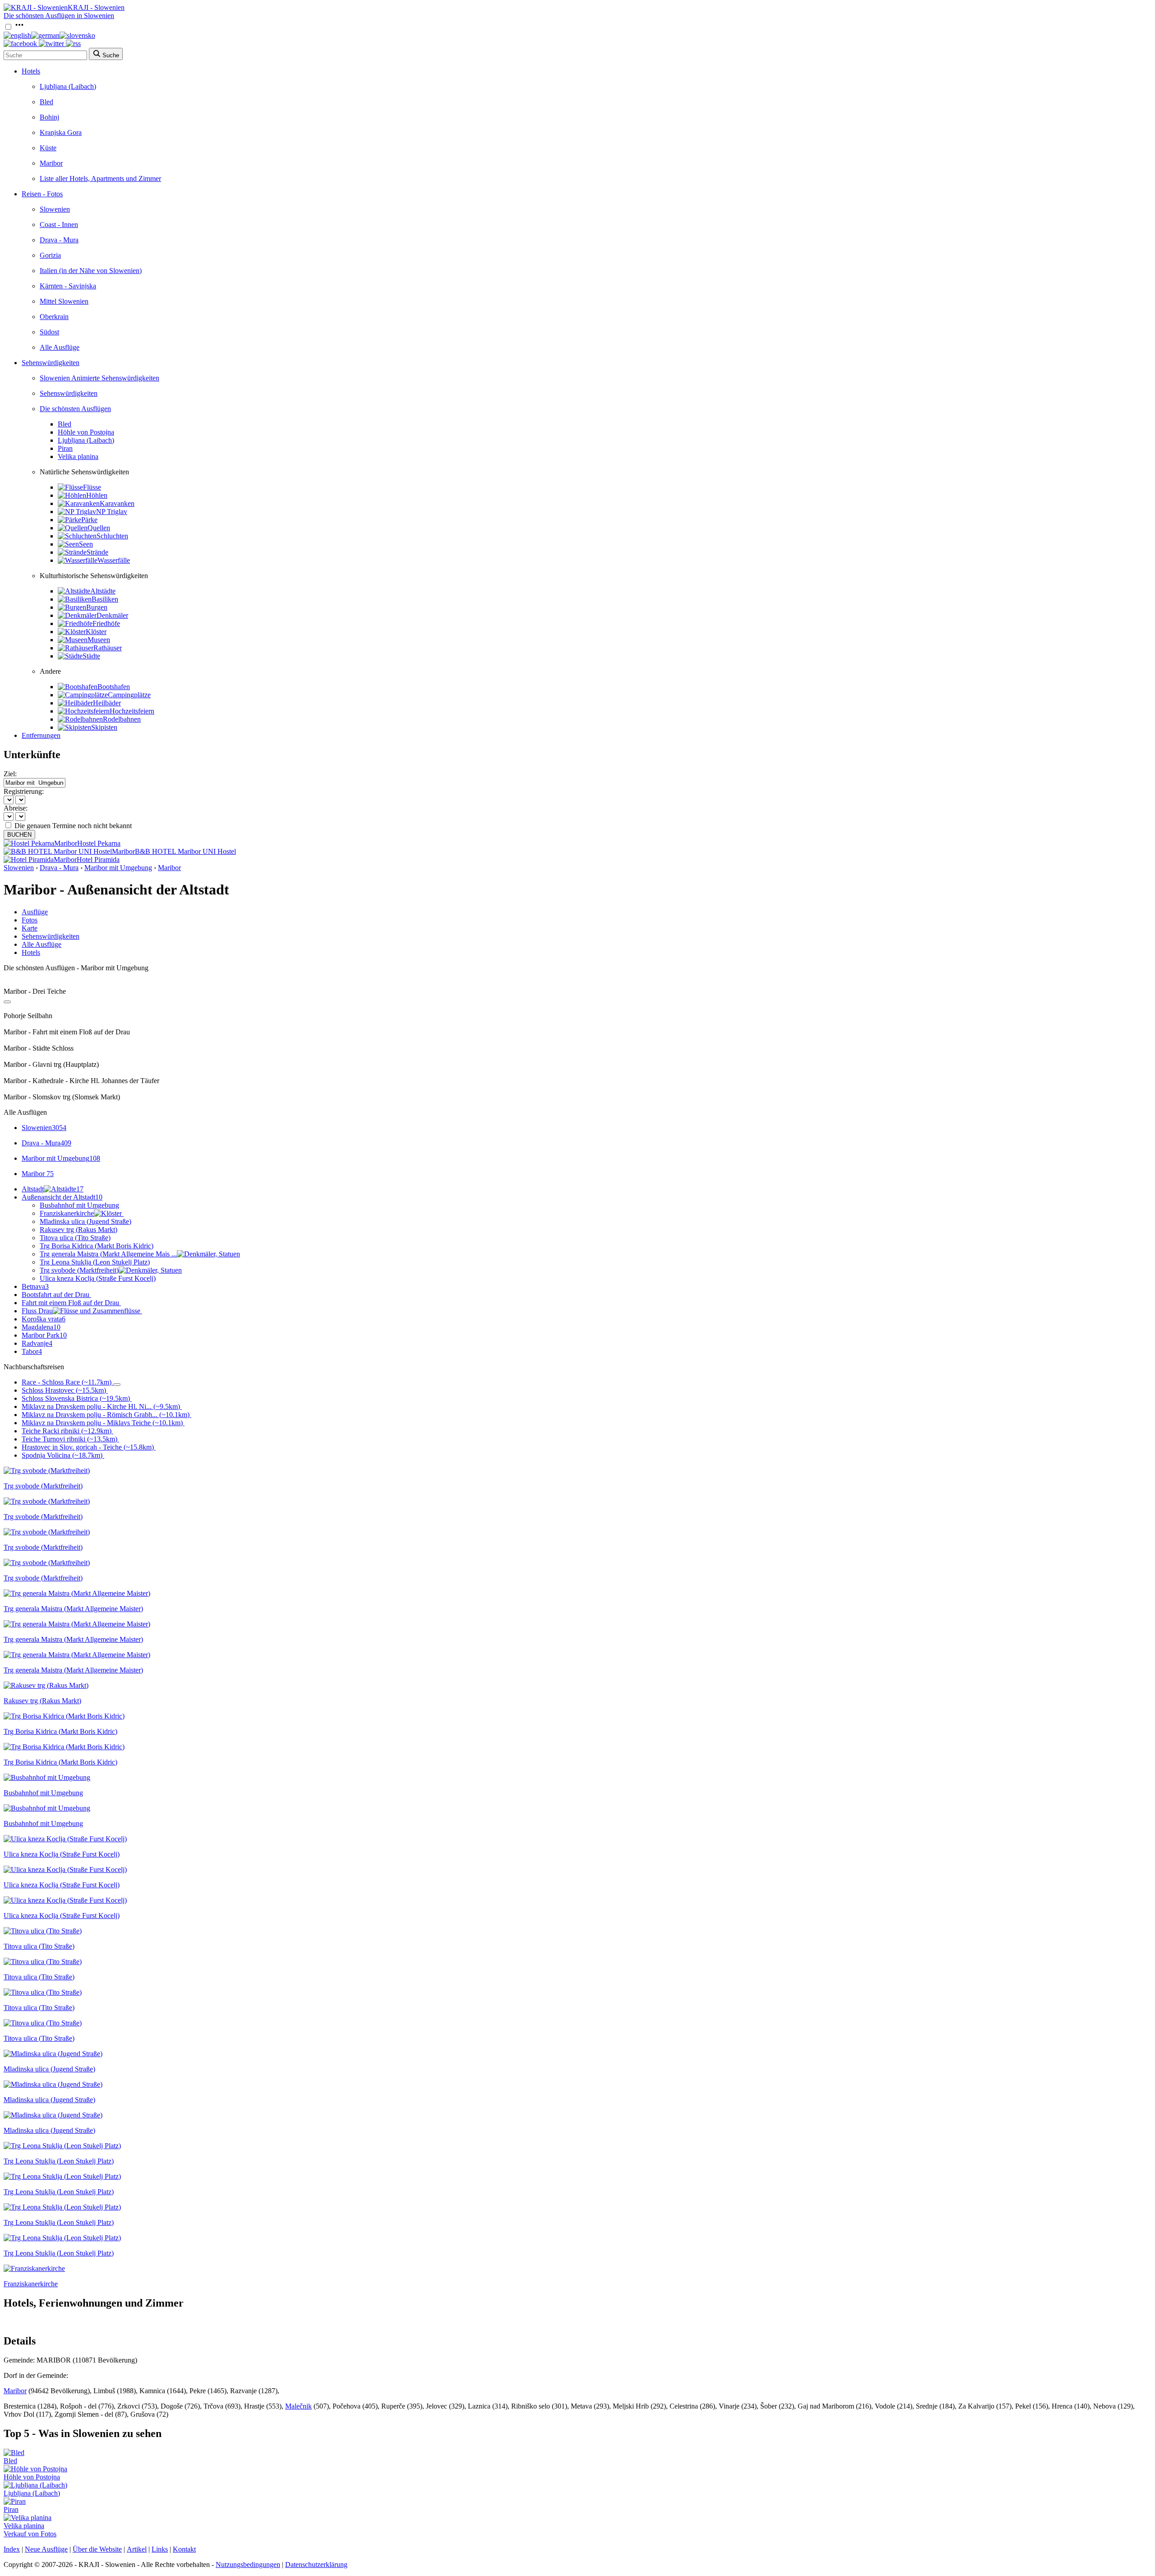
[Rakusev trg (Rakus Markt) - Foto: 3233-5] (46, 1685)
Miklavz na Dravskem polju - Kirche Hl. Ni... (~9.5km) (101, 1406)
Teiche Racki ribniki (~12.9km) (67, 1431)
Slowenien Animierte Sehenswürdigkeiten (99, 378)
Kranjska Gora (61, 132)
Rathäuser (108, 648)
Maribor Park (44, 1335)
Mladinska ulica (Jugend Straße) (85, 1221)
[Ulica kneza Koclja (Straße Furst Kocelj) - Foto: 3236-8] (65, 1900)
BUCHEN (19, 835)
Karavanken (117, 503)
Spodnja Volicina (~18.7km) (62, 1455)
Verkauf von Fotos (30, 2534)
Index (12, 2549)
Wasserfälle (114, 560)
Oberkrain (54, 317)
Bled (46, 102)
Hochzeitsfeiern (132, 711)
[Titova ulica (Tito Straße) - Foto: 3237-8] (43, 1992)
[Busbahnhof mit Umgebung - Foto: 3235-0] (47, 1777)
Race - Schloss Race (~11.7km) (67, 1382)
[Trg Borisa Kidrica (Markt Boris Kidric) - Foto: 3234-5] (64, 1747)
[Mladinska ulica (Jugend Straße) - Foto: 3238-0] (53, 2054)
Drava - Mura (59, 240)
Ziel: (10, 774)
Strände (97, 552)
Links (160, 2549)
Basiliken (105, 599)
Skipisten (104, 727)
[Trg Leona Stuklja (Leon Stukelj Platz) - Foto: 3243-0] (62, 2146)
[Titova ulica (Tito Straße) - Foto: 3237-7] (43, 1962)
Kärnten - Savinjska (68, 286)
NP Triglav (112, 512)
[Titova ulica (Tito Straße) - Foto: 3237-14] (43, 2023)
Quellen (99, 528)
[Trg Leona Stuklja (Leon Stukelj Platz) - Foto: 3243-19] (62, 2207)
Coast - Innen (59, 225)
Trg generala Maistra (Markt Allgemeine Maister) (73, 1609)
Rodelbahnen (122, 719)
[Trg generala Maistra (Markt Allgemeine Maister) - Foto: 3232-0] (77, 1593)
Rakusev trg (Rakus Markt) (79, 1230)
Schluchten (112, 536)
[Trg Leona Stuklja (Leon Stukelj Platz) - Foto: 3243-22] (62, 2238)
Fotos (30, 920)
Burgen (97, 607)
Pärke (89, 520)
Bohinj (49, 117)
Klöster (96, 632)
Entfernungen (41, 735)
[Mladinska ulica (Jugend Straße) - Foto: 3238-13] (53, 2115)
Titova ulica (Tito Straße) (75, 1238)
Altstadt (53, 1189)
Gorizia (50, 255)
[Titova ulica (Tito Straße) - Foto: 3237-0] (43, 1931)
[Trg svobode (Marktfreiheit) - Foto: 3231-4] (47, 1501)
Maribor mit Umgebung (118, 868)
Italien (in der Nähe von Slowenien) (91, 271)
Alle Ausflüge (60, 347)
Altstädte (103, 591)
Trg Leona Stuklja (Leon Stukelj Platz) (95, 1262)
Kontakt (184, 2549)
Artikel (137, 2549)
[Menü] (19, 27)
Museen (99, 640)
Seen (86, 544)
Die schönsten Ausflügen (75, 409)
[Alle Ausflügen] (7, 1002)
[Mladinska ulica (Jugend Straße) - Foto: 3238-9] (53, 2084)
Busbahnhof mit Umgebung (79, 1205)
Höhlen (97, 495)
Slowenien (55, 209)
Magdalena (41, 1327)
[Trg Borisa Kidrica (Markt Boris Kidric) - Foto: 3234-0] (64, 1716)
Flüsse (92, 487)
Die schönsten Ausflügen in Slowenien (59, 16)
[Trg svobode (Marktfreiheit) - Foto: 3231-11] (47, 1563)
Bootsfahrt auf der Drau (55, 1295)
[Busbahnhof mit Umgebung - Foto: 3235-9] (47, 1808)
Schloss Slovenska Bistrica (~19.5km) (76, 1398)
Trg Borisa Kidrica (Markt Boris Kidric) (97, 1246)
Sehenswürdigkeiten (51, 363)
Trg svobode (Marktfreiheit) (79, 1270)
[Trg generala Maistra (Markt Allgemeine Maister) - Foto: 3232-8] (77, 1624)
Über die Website (97, 2549)
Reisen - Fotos (42, 194)
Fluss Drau (37, 1311)
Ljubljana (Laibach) (68, 86)
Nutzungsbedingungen (248, 2564)
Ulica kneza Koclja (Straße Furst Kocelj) (98, 1278)
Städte (91, 656)
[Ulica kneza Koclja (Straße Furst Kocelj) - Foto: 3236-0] (65, 1839)
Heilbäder (107, 703)
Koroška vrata (44, 1319)
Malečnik (298, 2406)
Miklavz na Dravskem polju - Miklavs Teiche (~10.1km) (102, 1423)
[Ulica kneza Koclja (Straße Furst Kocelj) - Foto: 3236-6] (65, 1869)
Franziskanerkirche (67, 1213)
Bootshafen (114, 687)
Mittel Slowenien (64, 301)
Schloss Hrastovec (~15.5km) (64, 1390)
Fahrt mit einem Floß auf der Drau (70, 1303)
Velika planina (78, 456)
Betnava (35, 1286)
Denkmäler (112, 615)
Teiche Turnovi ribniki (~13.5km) (69, 1439)
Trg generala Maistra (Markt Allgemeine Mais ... (108, 1254)
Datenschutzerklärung (316, 2564)
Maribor (51, 163)
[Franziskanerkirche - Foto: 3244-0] (34, 2268)
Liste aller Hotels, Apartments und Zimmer (100, 178)
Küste (48, 148)
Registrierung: (24, 791)
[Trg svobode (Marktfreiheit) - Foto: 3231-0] (47, 1471)
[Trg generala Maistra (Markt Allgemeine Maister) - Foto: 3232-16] (77, 1655)
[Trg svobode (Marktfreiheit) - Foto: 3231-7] (47, 1532)
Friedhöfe (106, 623)
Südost (49, 332)
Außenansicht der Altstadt (62, 1197)
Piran (65, 448)
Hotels (31, 71)
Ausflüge (35, 912)
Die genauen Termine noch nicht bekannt (73, 826)
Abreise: (16, 808)
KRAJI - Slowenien (96, 7)
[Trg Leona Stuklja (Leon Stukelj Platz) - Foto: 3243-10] (62, 2176)
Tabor (32, 1351)
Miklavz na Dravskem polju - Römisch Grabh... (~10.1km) (106, 1415)
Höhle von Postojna (86, 432)
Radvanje (37, 1343)
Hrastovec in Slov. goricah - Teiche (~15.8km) (88, 1447)
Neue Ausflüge (46, 2549)
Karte (30, 928)
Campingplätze (129, 695)
